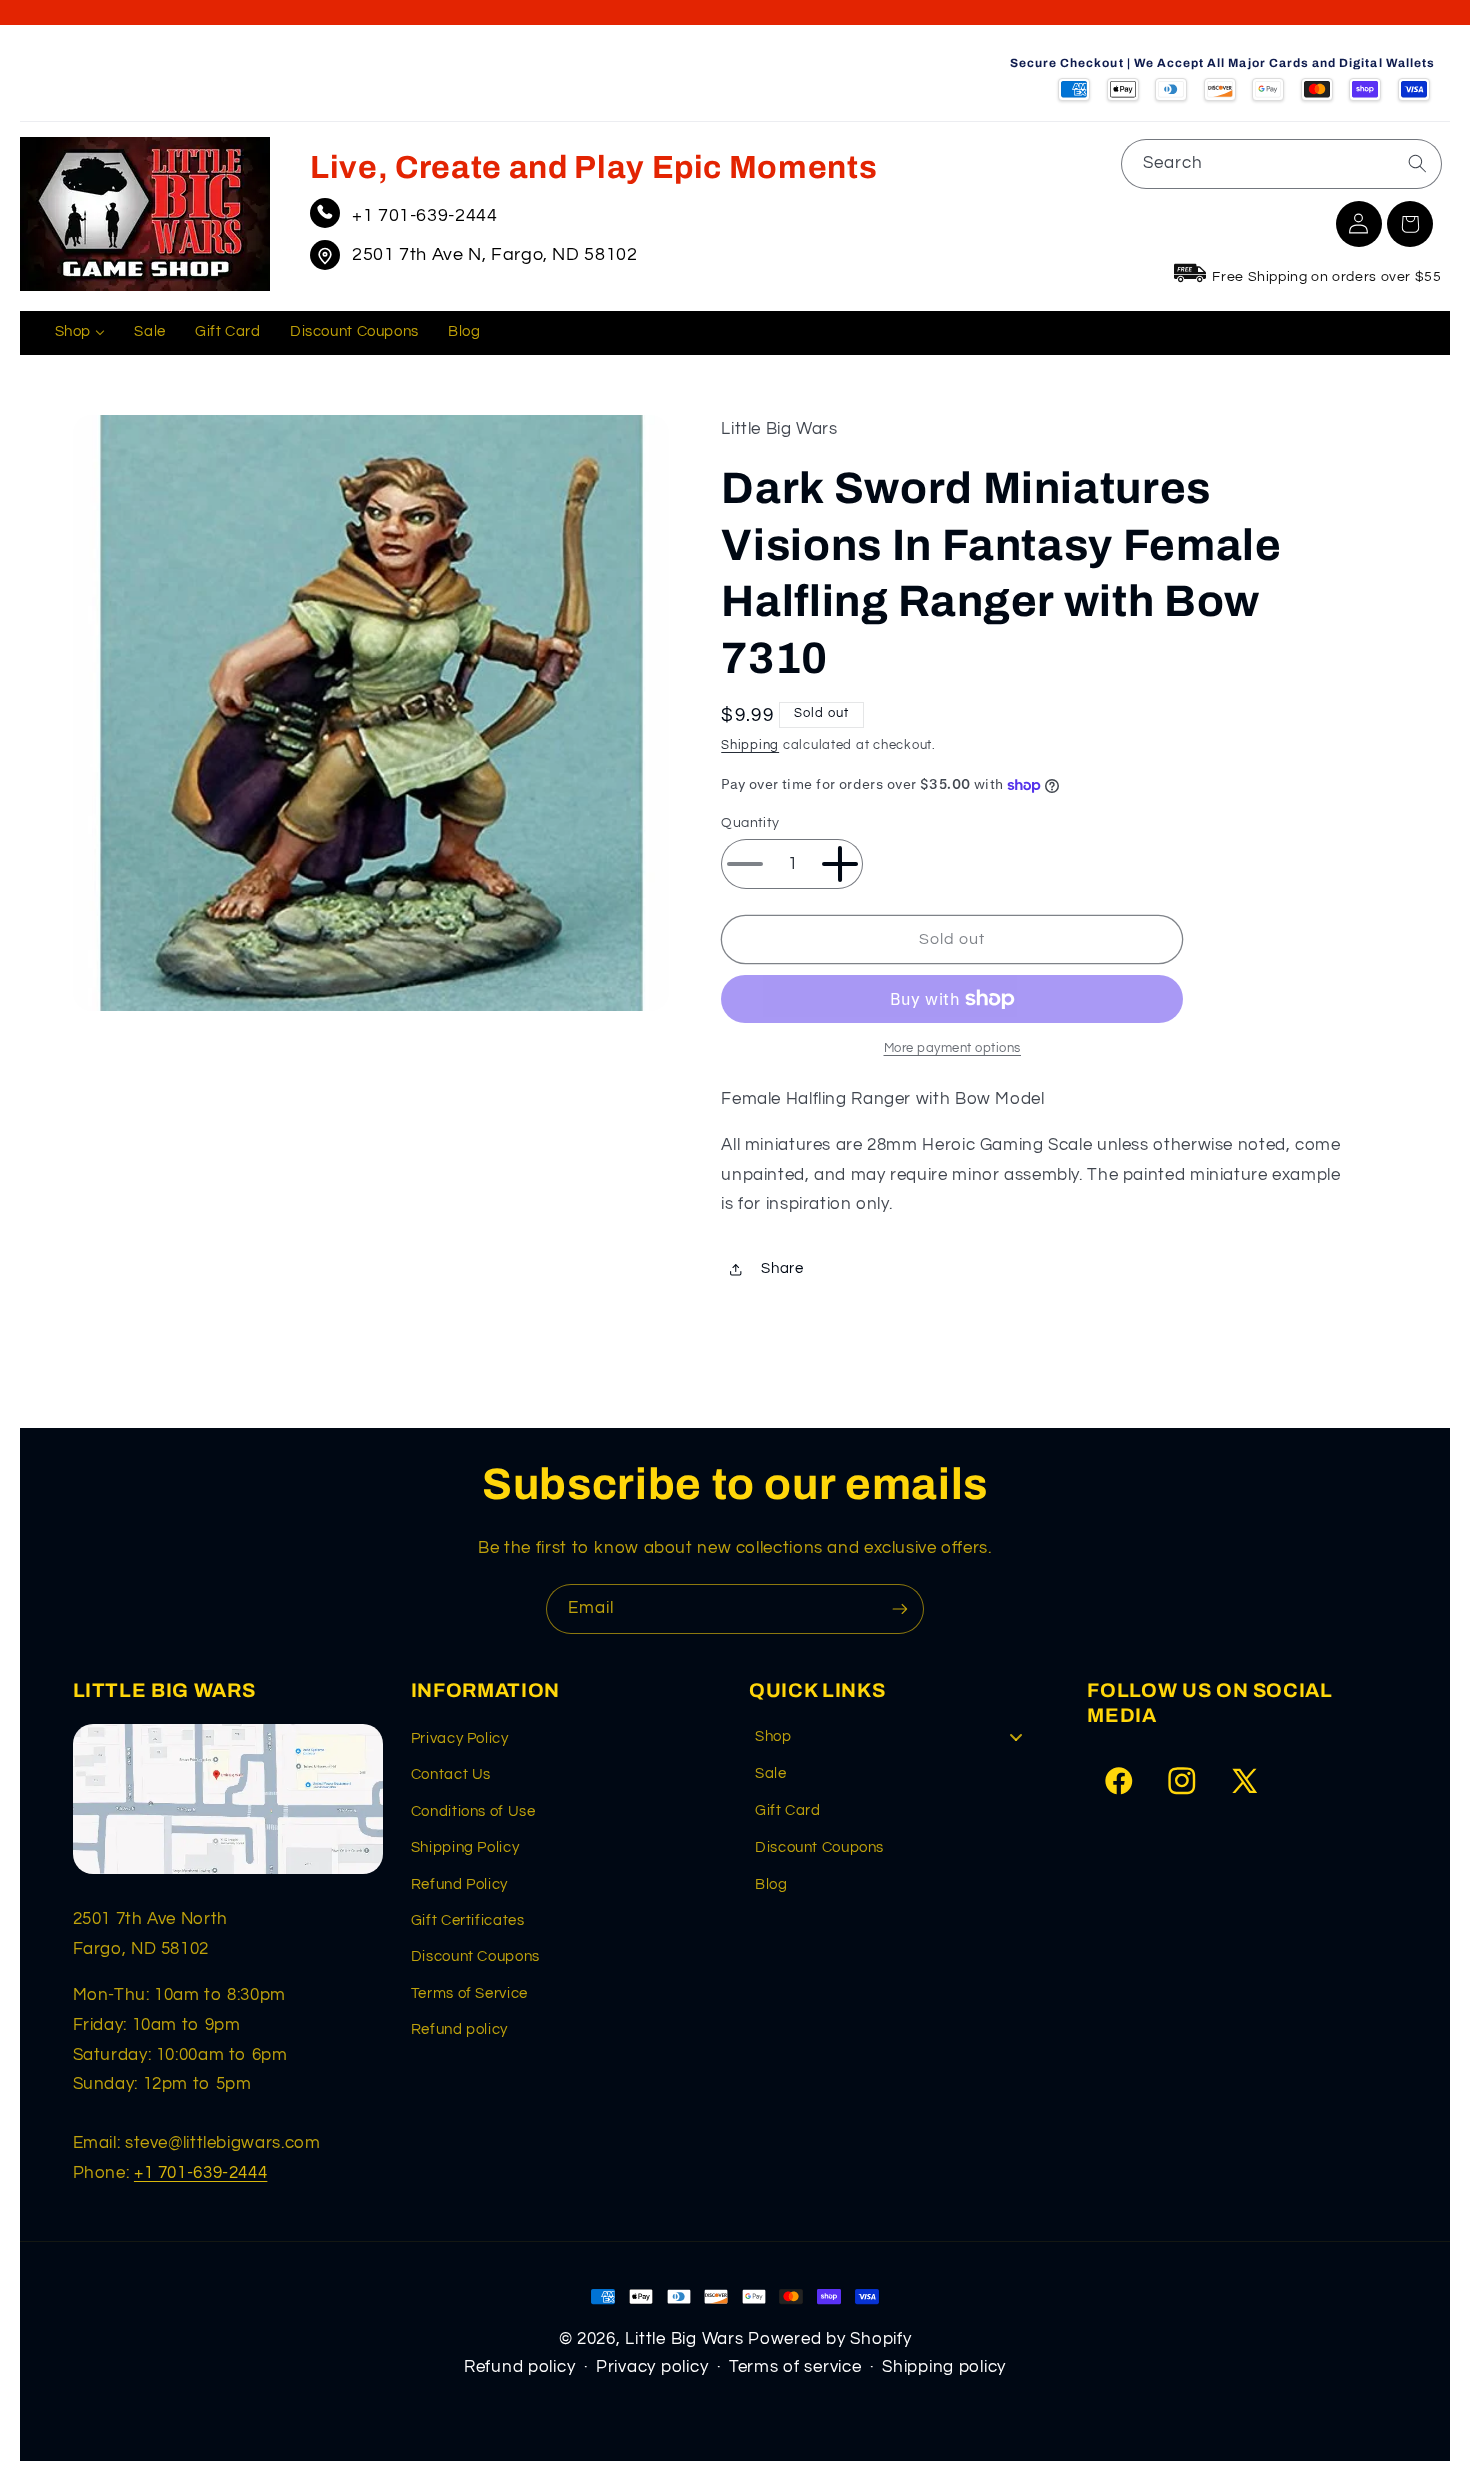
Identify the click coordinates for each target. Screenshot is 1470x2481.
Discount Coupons (475, 1956)
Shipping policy (944, 2367)
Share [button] (782, 1268)
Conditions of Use (473, 1811)
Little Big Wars (684, 2339)
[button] (1410, 224)
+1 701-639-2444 (424, 215)
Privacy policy (652, 2367)
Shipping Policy (465, 1847)
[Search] (1417, 163)
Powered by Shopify (829, 2339)
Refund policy (459, 2029)
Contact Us (451, 1774)
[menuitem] (80, 333)
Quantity (750, 823)
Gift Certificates (468, 1920)
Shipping (750, 746)
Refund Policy (459, 1884)
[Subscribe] (900, 1608)
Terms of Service (469, 1993)
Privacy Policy (460, 1738)
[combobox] (1281, 163)
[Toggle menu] (1016, 1737)
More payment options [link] (953, 1048)
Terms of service (795, 2367)
